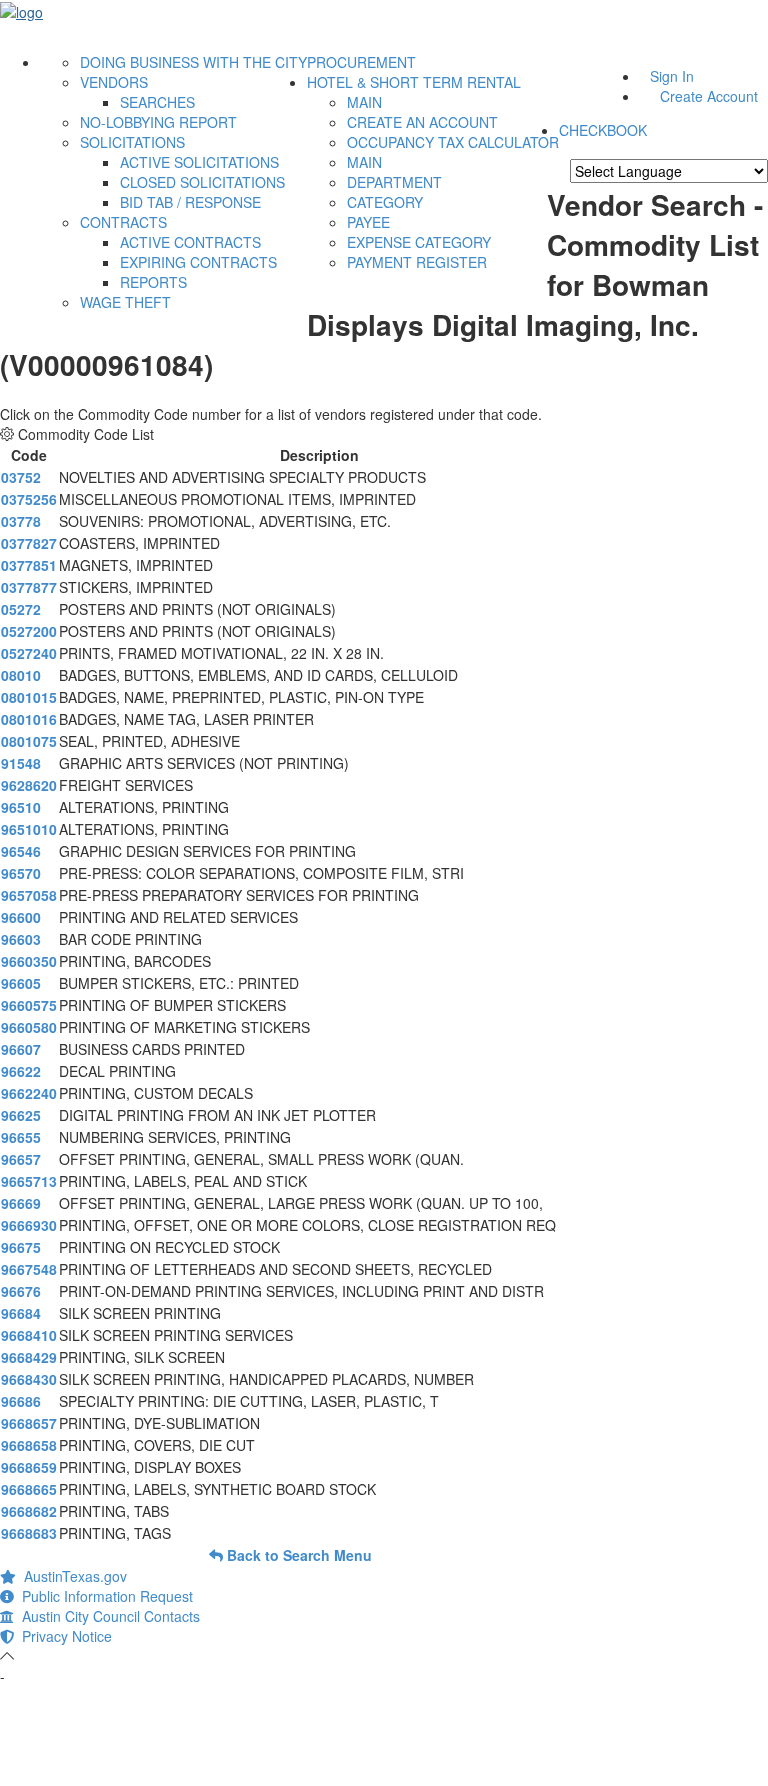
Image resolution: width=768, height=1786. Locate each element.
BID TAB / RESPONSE (190, 202)
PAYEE (368, 222)
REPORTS (153, 282)
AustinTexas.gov (71, 1576)
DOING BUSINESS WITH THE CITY (193, 62)
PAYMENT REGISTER (417, 262)
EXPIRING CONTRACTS (198, 262)
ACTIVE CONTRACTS (190, 242)
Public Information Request (103, 1596)
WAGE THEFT (125, 302)
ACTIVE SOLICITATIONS (199, 162)
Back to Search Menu (297, 1555)
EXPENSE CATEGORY (419, 242)
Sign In (672, 76)
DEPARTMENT (394, 182)
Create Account (709, 96)
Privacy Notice (63, 1636)
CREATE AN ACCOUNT (422, 122)
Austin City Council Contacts (107, 1616)
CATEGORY (385, 202)
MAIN (364, 102)
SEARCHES (157, 102)
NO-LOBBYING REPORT (158, 122)
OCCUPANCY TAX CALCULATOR (453, 142)
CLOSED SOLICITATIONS (202, 182)
